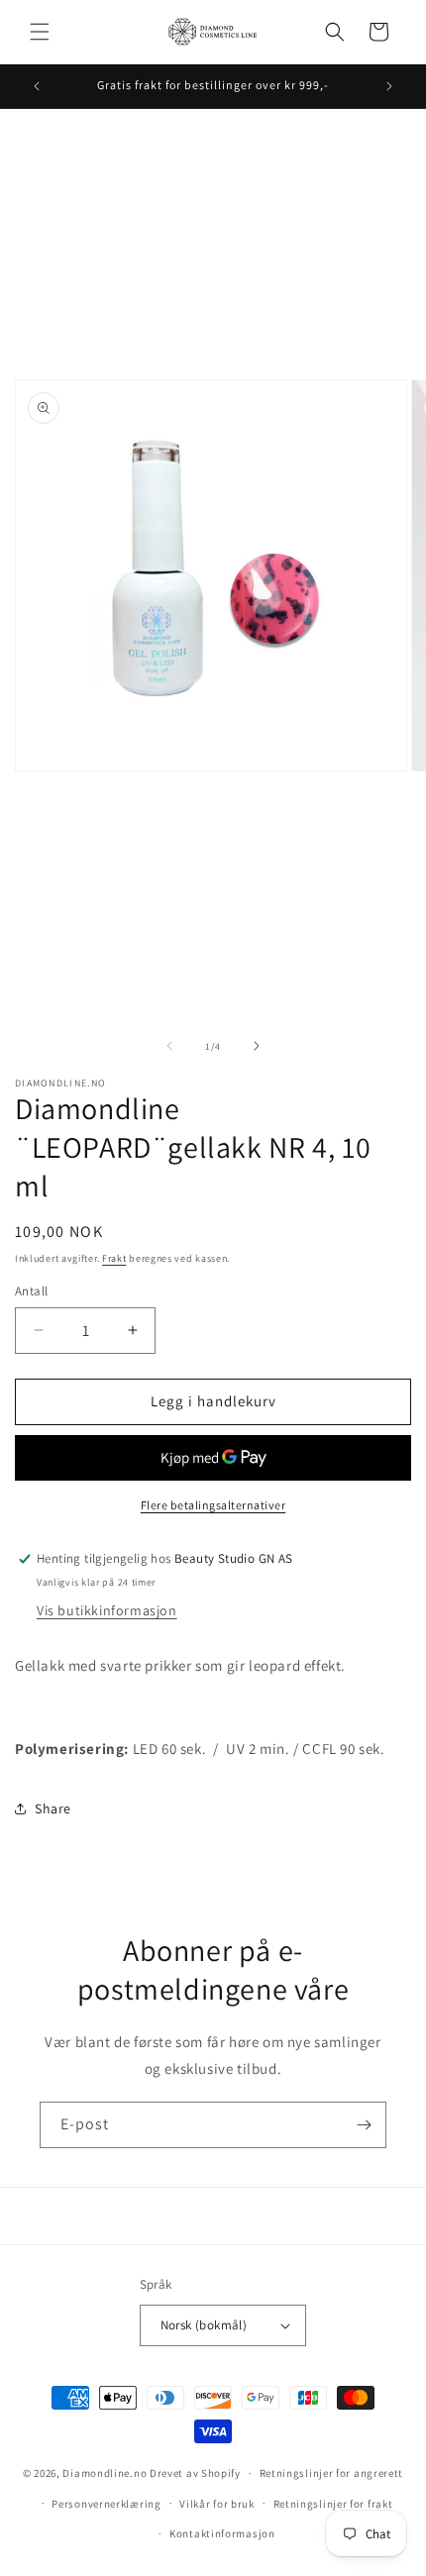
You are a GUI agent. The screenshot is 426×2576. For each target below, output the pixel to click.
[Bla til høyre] (257, 1046)
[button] (40, 32)
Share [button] (53, 1808)
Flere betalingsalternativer (213, 1505)
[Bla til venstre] (169, 1046)
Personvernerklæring (106, 2504)
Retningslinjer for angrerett (332, 2473)
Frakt (114, 1258)
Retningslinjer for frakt (333, 2504)
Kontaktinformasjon (222, 2533)
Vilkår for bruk (217, 2504)
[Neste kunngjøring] (389, 86)
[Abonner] (364, 2125)
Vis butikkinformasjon (107, 1610)
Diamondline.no (105, 2473)
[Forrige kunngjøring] (37, 86)
